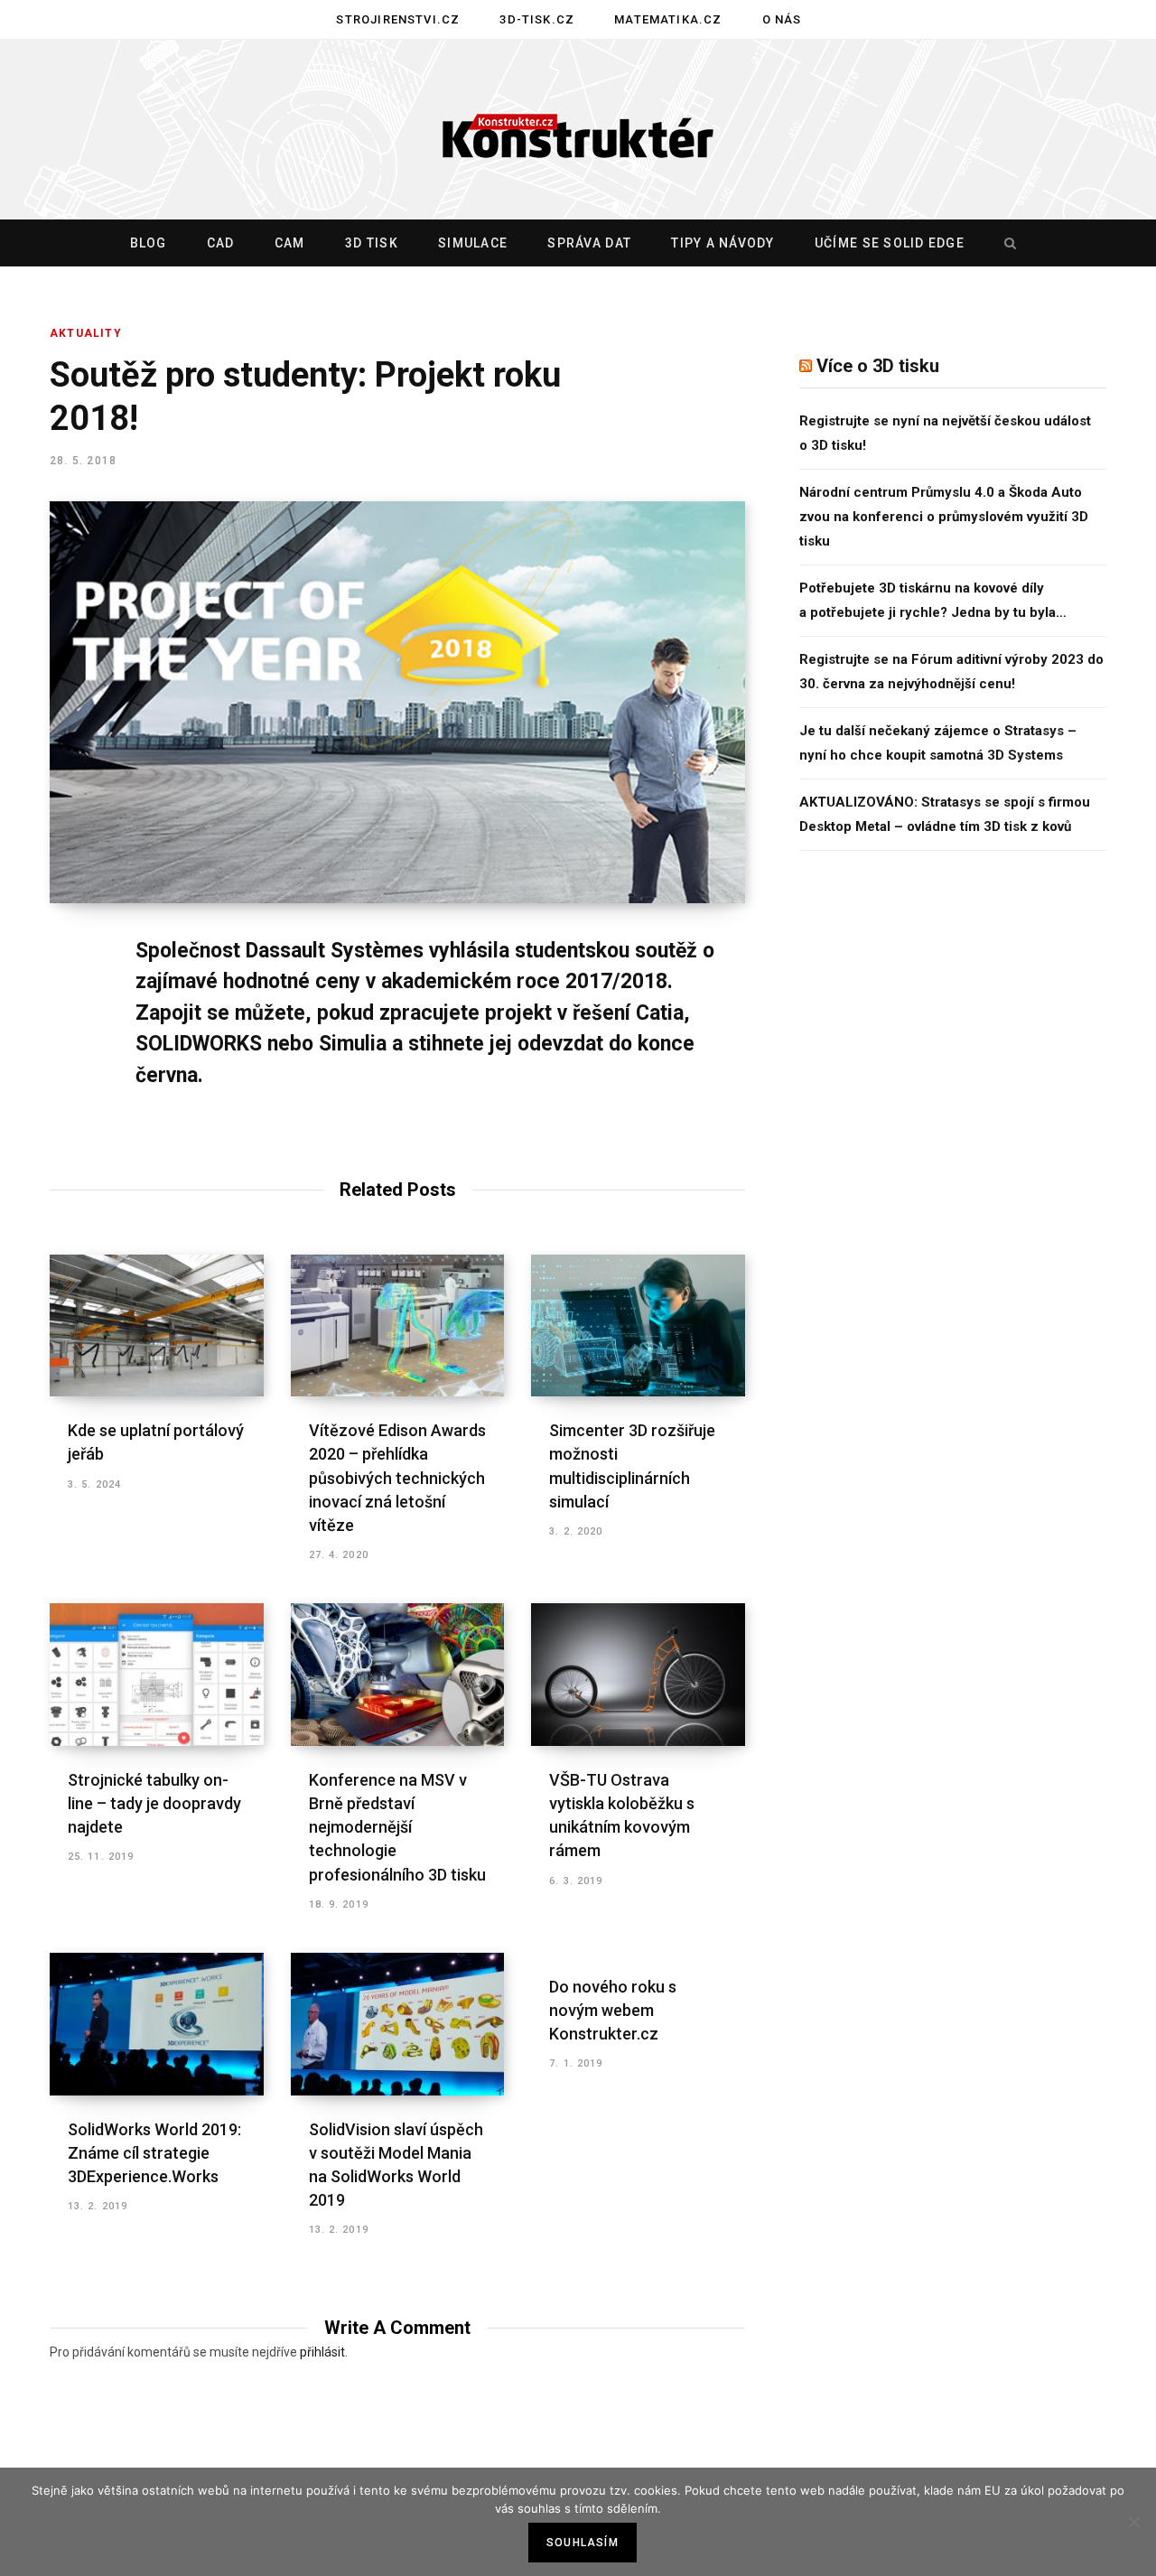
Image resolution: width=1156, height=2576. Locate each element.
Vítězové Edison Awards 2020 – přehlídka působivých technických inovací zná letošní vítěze (397, 1477)
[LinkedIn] (69, 1146)
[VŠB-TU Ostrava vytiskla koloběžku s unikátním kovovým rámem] (638, 1675)
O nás (782, 19)
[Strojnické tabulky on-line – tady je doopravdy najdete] (157, 1675)
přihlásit (322, 2352)
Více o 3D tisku (878, 366)
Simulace (473, 243)
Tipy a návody (722, 243)
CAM (290, 243)
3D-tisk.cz (537, 19)
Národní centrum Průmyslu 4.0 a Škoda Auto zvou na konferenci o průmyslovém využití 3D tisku (944, 517)
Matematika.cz (668, 19)
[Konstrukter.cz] (578, 130)
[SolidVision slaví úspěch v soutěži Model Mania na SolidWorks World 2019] (398, 2024)
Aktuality (86, 333)
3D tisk (372, 243)
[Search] (1006, 243)
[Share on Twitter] (69, 1050)
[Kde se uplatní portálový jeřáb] (157, 1326)
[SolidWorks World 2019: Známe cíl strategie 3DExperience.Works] (157, 2024)
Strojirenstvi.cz (398, 19)
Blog (149, 243)
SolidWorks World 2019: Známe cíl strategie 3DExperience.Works (154, 2153)
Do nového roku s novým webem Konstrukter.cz (613, 2010)
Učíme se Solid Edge (890, 243)
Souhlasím (583, 2543)
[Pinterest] (69, 1098)
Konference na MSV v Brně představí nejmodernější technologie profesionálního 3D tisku (397, 1827)
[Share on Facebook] (69, 1003)
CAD (221, 243)
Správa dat (589, 243)
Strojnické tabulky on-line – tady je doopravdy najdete (154, 1803)
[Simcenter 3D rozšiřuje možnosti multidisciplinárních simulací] (638, 1326)
